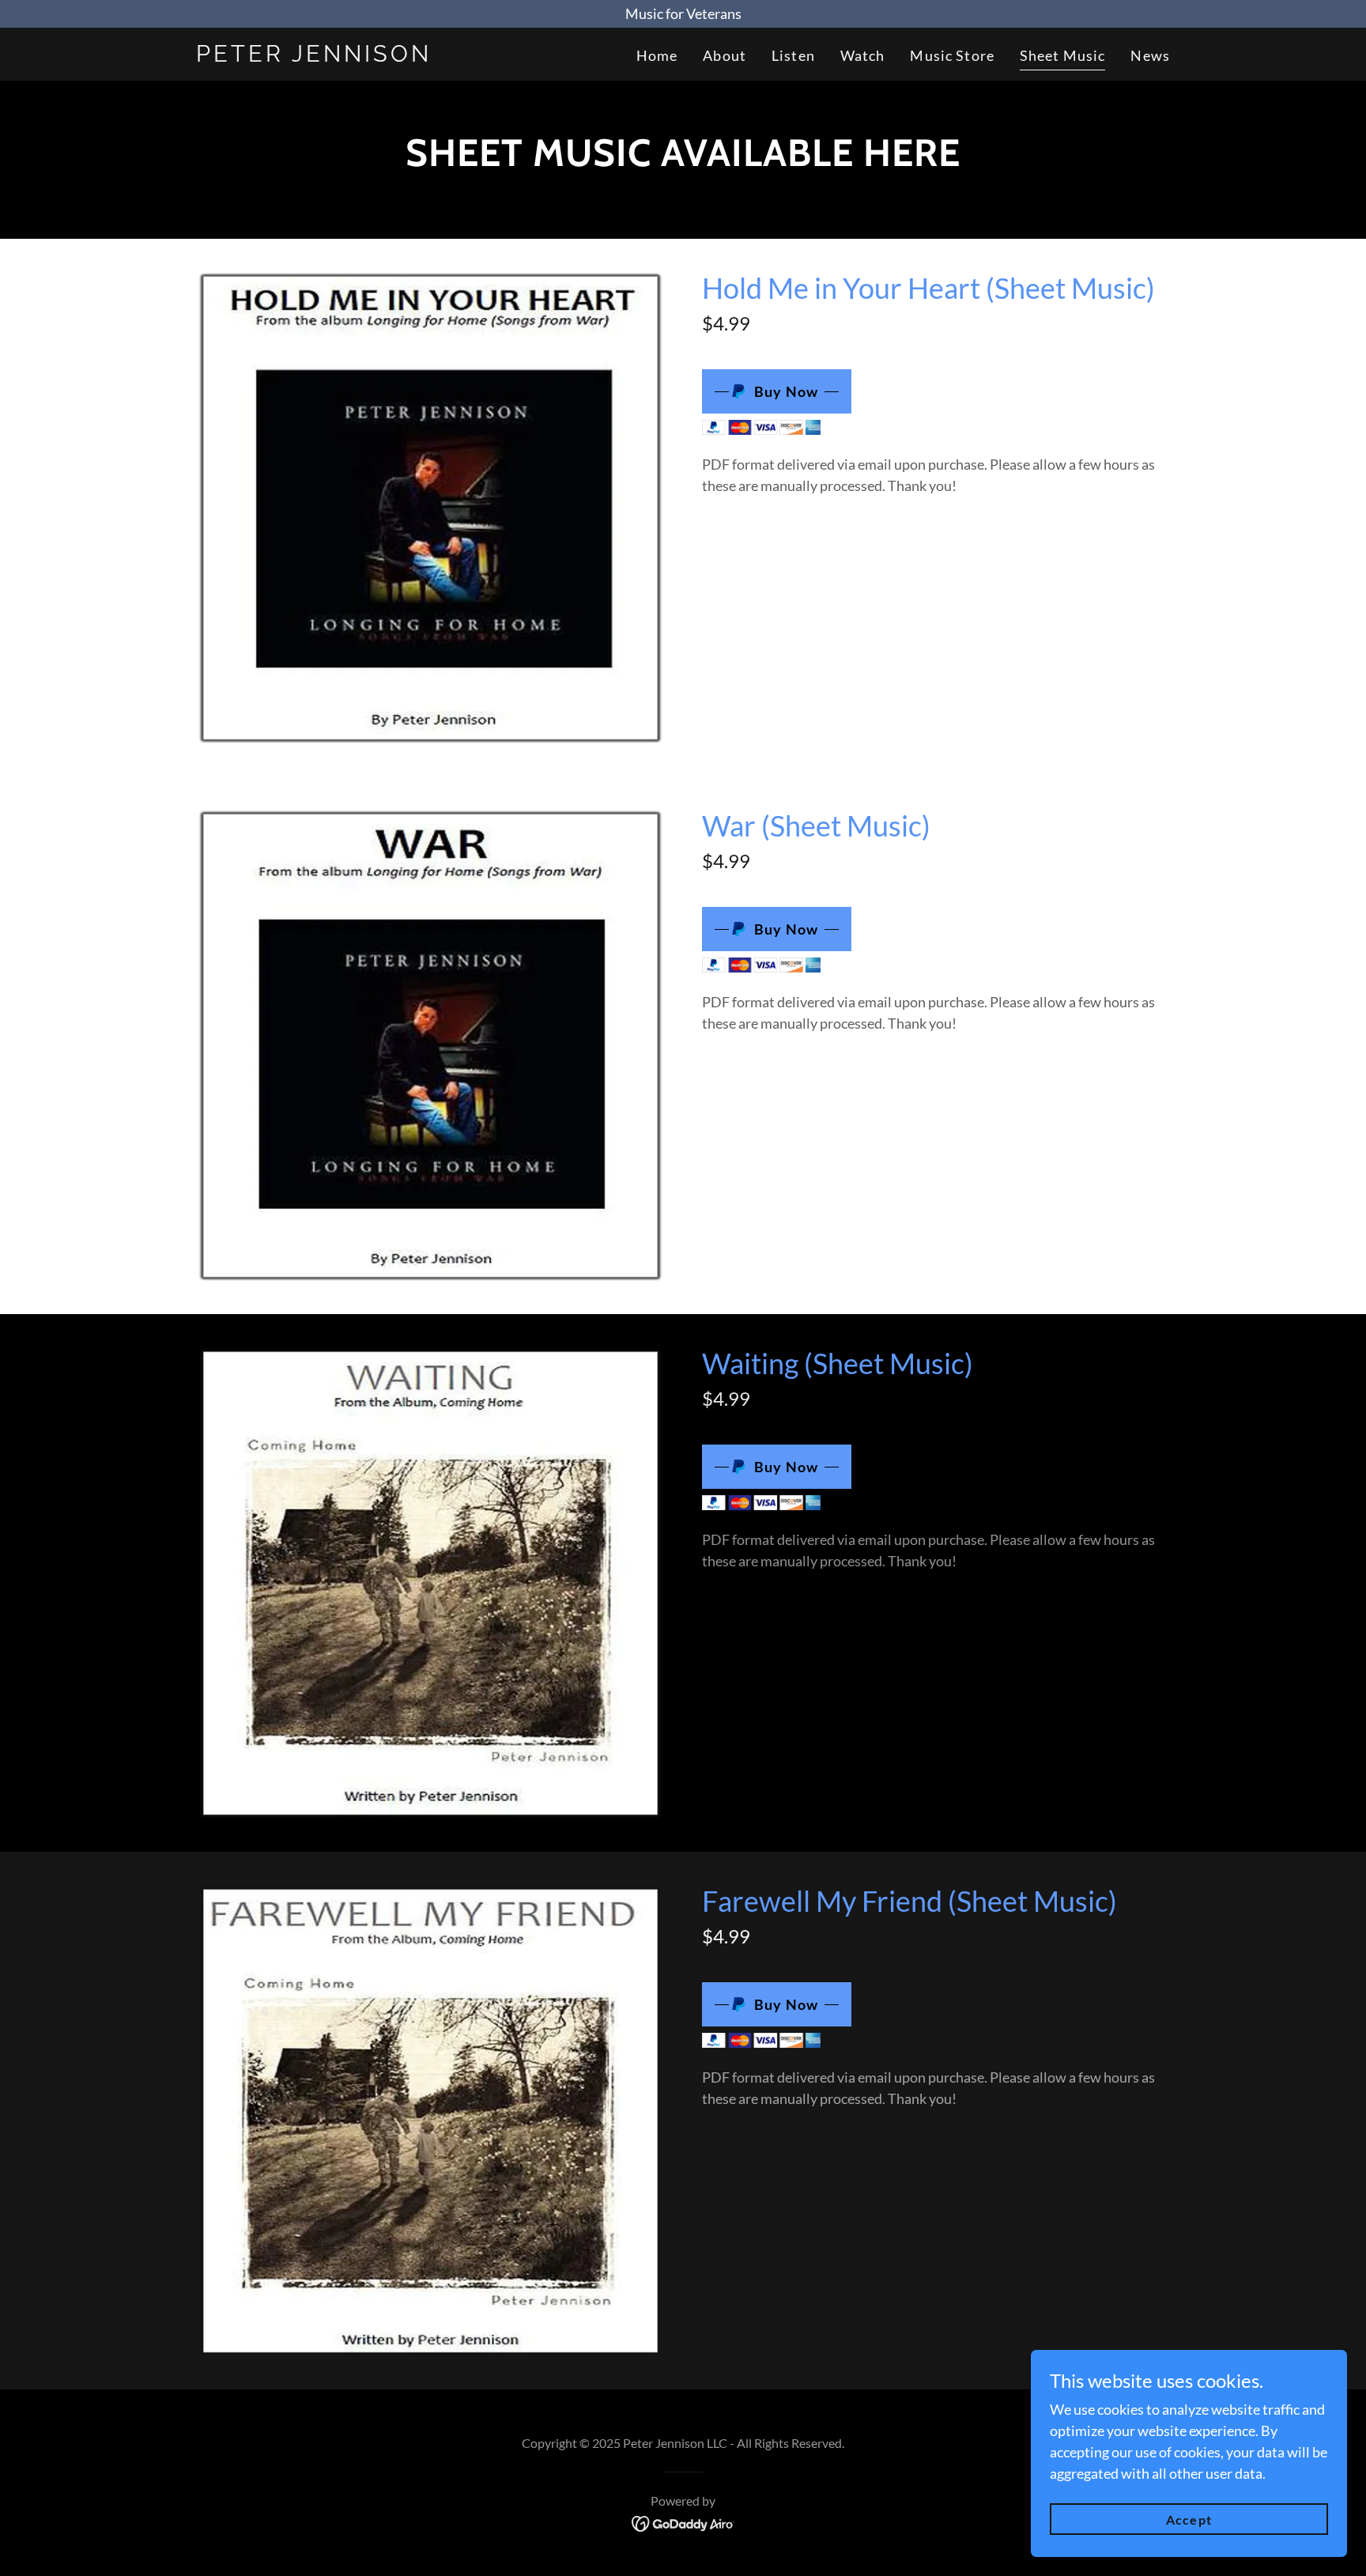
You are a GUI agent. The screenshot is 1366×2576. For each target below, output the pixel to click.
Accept (1189, 2519)
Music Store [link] (952, 55)
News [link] (1150, 55)
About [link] (725, 55)
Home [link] (657, 55)
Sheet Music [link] (1062, 55)
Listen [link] (793, 55)
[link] (366, 56)
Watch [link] (863, 55)
